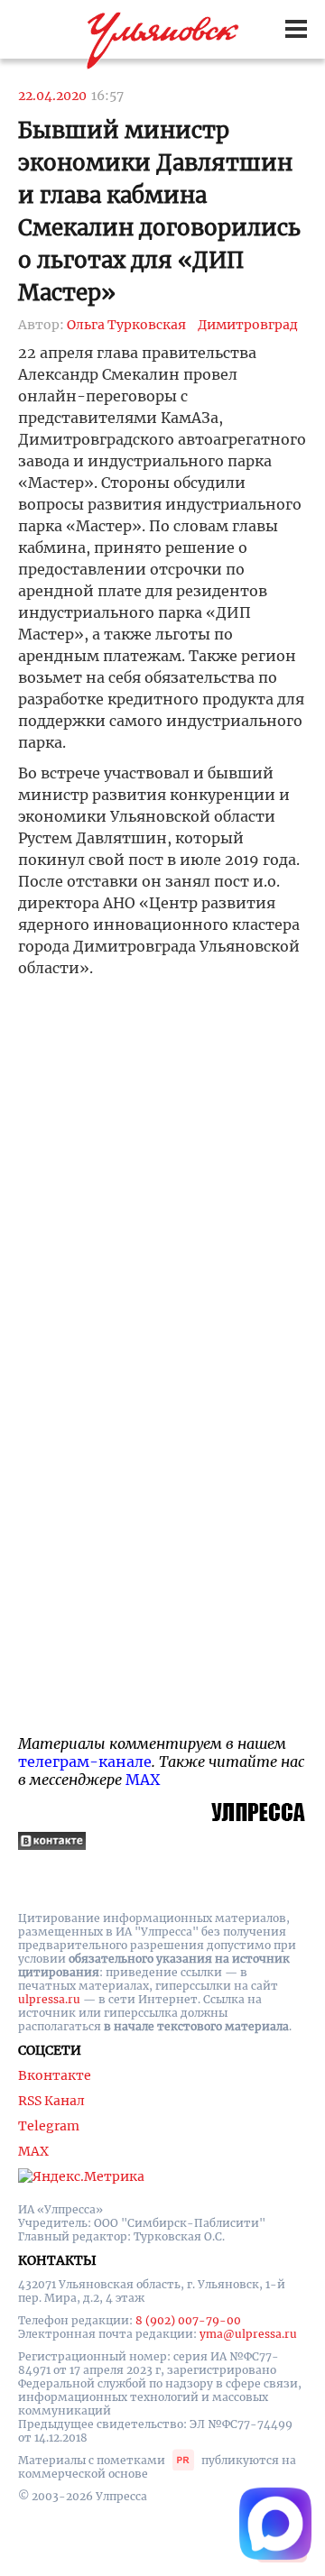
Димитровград (248, 325)
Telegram (49, 2126)
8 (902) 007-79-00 (188, 2320)
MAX (143, 1780)
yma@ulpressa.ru (248, 2334)
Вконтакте (55, 2075)
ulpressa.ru (49, 1999)
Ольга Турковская (126, 325)
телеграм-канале (85, 1762)
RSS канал (51, 2101)
